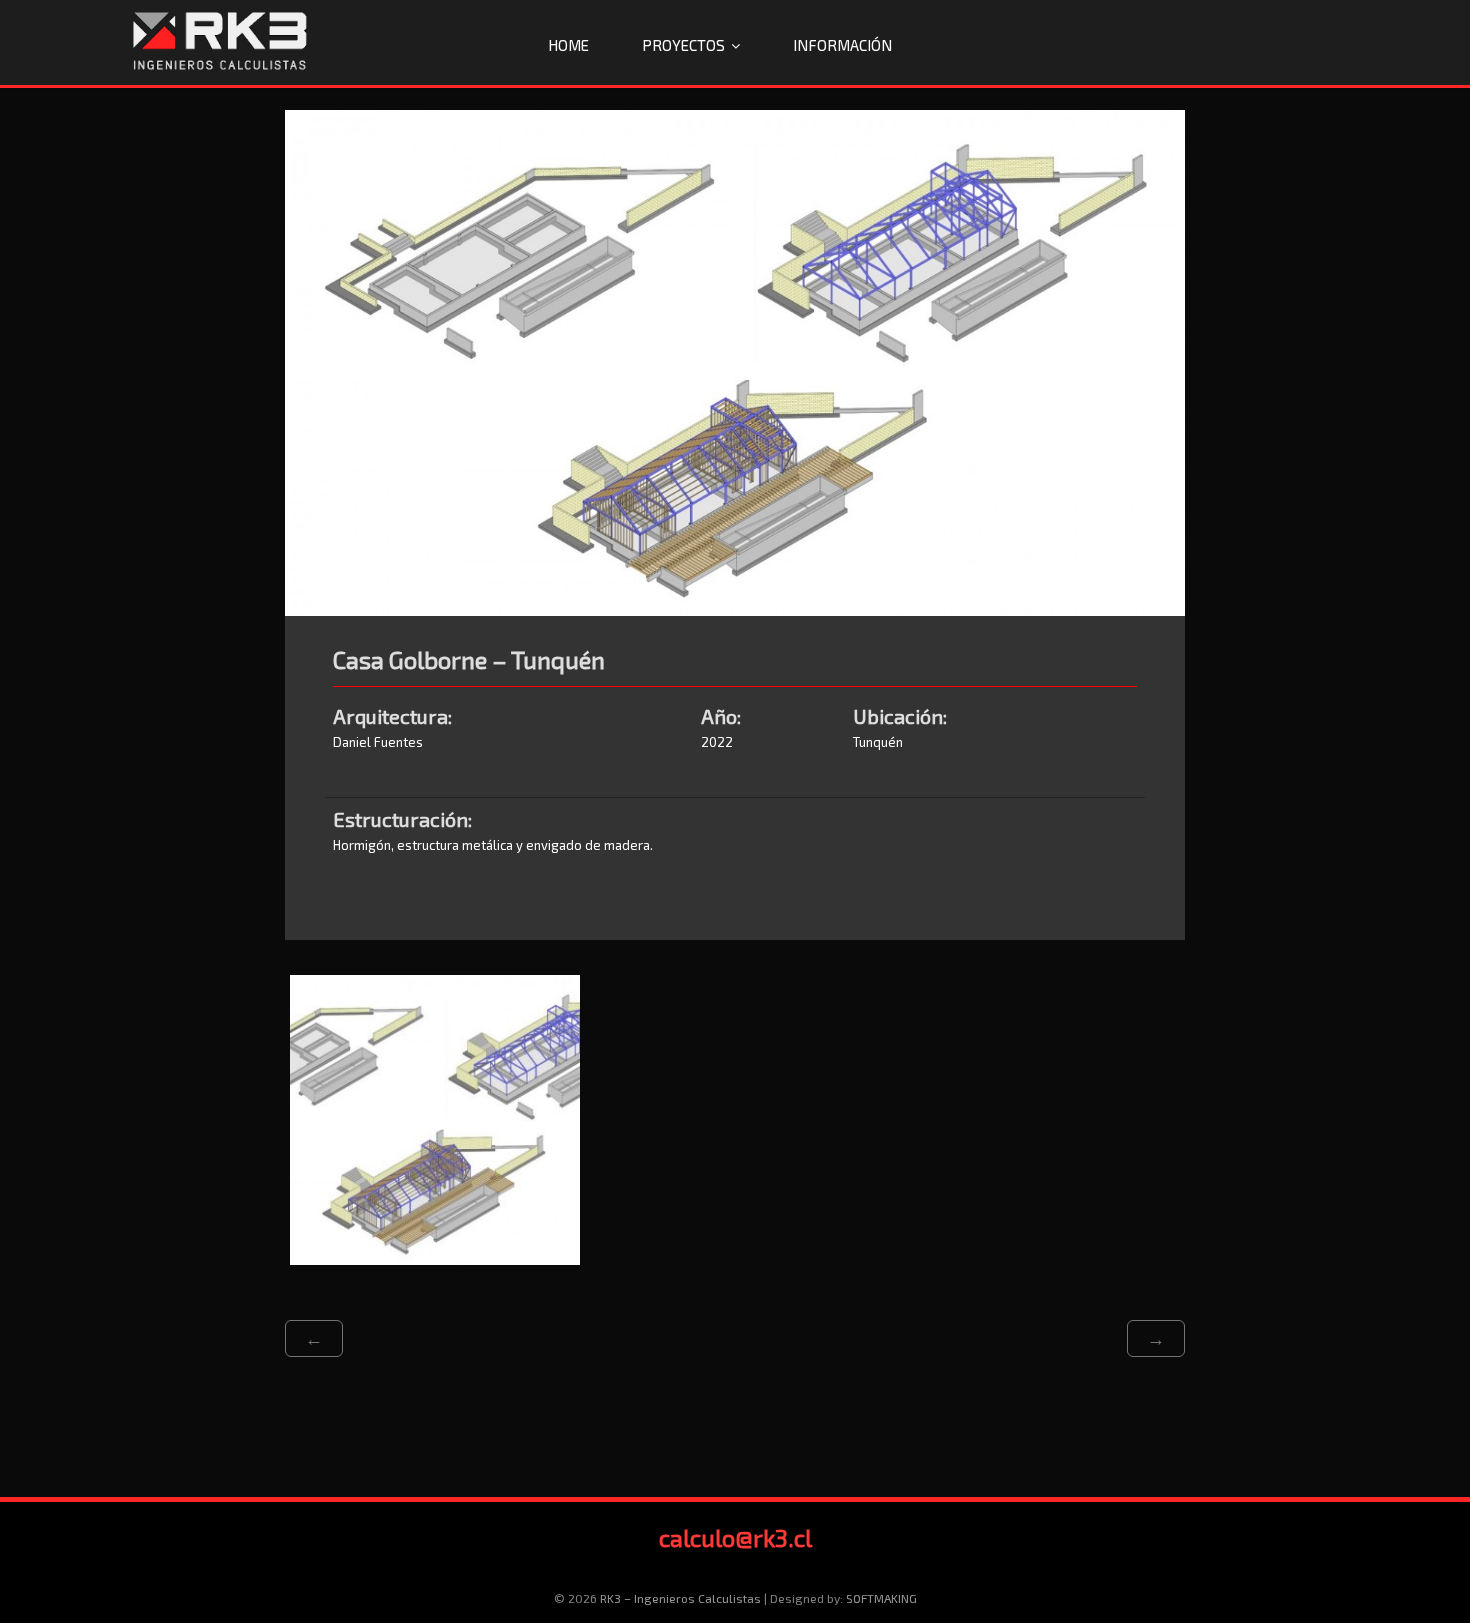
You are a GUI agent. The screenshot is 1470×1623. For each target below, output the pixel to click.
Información (842, 45)
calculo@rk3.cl (735, 1537)
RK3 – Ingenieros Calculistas (680, 1598)
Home (568, 45)
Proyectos (683, 45)
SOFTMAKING (881, 1598)
